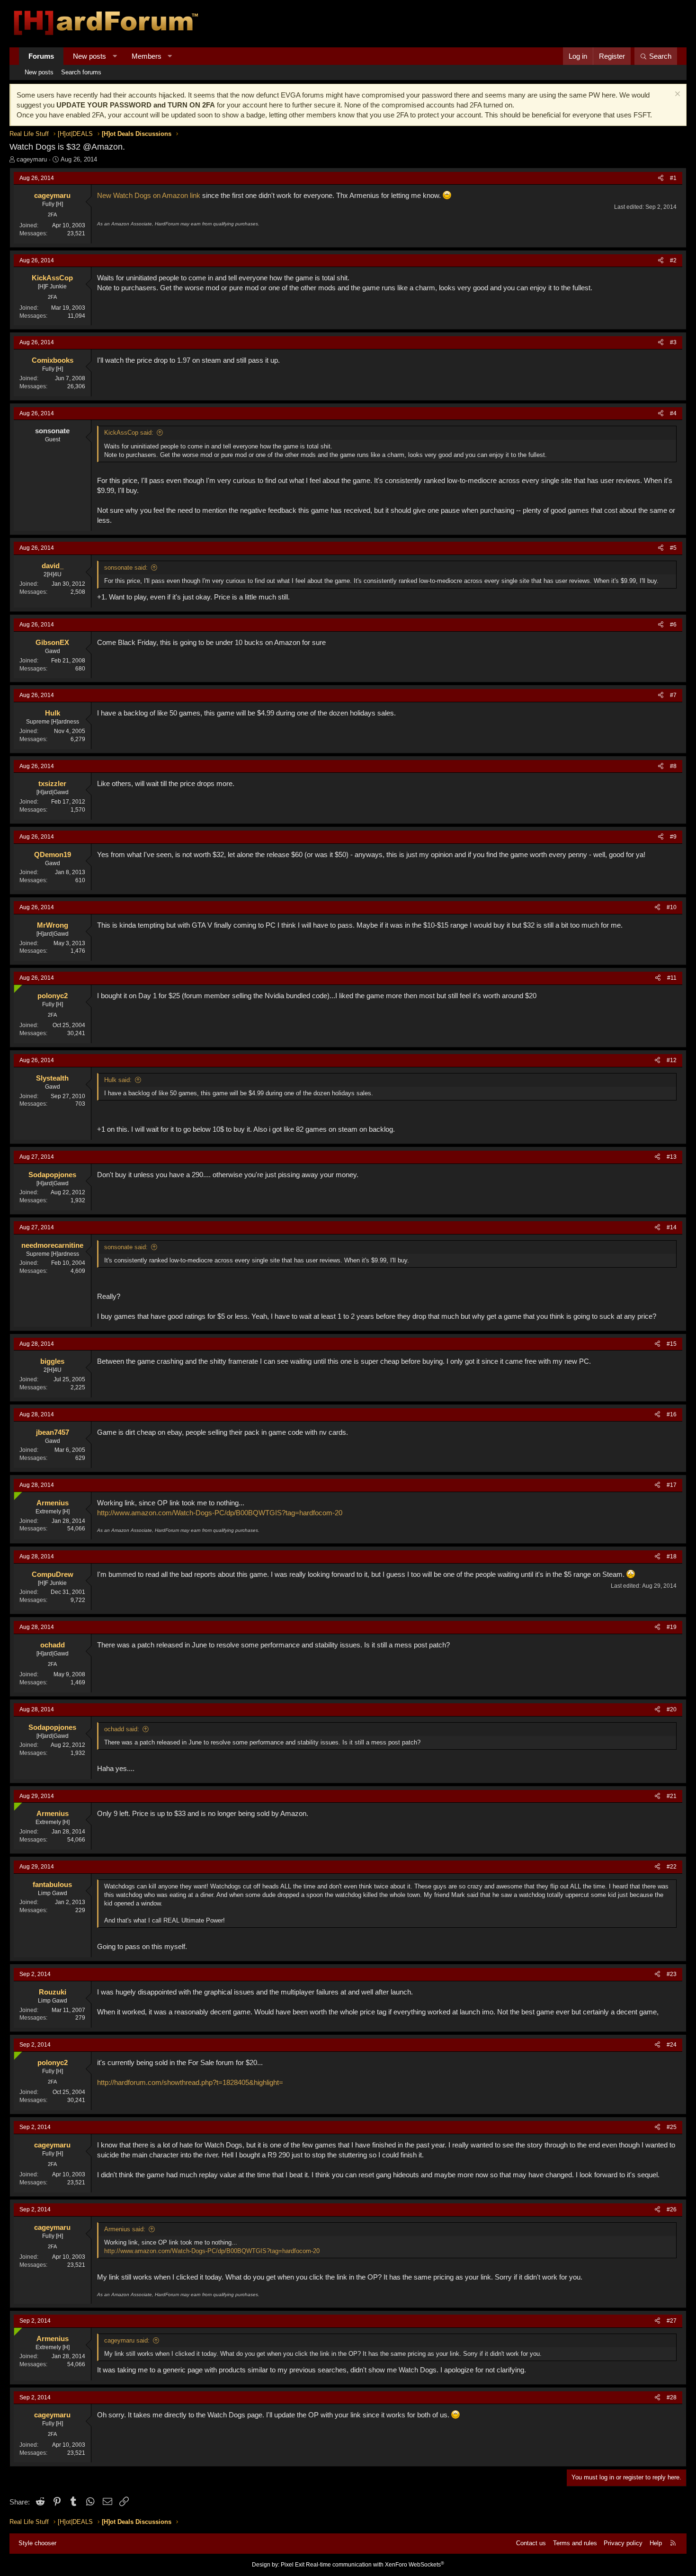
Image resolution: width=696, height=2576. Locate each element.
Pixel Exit (293, 2565)
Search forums (81, 72)
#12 (672, 1060)
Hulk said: (118, 1080)
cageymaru (32, 159)
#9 (673, 837)
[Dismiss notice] (676, 95)
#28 (672, 2397)
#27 (672, 2321)
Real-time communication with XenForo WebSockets (375, 2565)
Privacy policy (623, 2543)
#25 (672, 2127)
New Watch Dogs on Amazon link (149, 195)
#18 (672, 1556)
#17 (672, 1485)
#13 (672, 1157)
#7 (673, 695)
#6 (673, 625)
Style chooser (37, 2543)
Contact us (531, 2543)
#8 (673, 766)
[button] (115, 56)
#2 (673, 260)
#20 (672, 1709)
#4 (673, 413)
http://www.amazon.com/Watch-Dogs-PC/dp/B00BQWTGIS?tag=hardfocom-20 (220, 1513)
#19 (672, 1627)
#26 (672, 2209)
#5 (673, 548)
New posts (89, 56)
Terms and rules (575, 2543)
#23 (672, 1974)
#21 (672, 1796)
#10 (672, 907)
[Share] (661, 178)
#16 (672, 1414)
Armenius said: (125, 2229)
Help (656, 2543)
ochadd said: (122, 1729)
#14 (672, 1227)
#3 (673, 342)
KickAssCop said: (129, 433)
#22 (672, 1867)
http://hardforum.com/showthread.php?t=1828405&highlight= (190, 2082)
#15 (672, 1344)
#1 (673, 178)
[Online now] (16, 987)
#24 (672, 2045)
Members (147, 56)
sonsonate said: (126, 568)
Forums (41, 56)
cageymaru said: (127, 2340)
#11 (672, 978)
